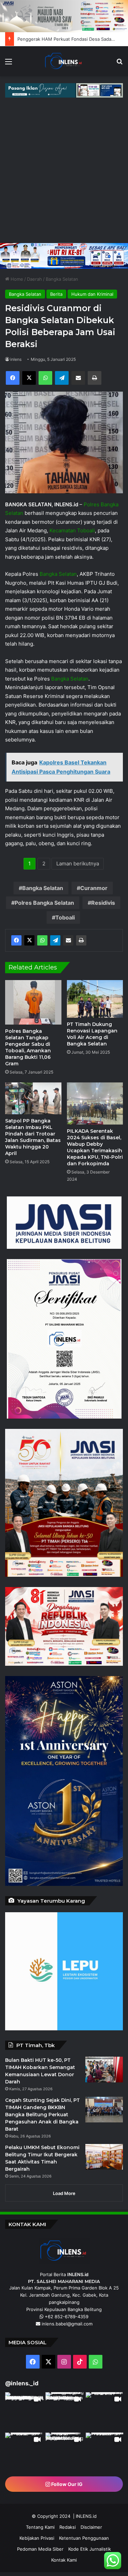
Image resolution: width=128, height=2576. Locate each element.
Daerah (34, 279)
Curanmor (94, 888)
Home (16, 279)
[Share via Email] (68, 940)
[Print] (81, 940)
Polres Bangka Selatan (44, 903)
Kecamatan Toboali (72, 530)
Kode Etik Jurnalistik (90, 2549)
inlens (16, 359)
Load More (64, 2193)
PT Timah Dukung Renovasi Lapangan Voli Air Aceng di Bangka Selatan (92, 1034)
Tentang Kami (40, 2527)
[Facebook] (16, 940)
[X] (29, 940)
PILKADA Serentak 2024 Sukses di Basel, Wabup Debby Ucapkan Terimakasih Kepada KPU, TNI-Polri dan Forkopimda (95, 1147)
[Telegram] (55, 940)
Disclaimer (91, 2527)
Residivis (103, 903)
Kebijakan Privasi (37, 2538)
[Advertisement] (64, 175)
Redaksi (68, 2527)
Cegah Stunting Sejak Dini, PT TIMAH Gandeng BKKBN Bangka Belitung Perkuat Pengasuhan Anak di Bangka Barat (42, 2115)
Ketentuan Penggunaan (84, 2538)
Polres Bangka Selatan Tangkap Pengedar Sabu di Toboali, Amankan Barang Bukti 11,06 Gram (28, 1047)
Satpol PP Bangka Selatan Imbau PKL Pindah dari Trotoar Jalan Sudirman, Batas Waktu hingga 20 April (33, 1137)
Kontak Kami (64, 2560)
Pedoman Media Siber (40, 2549)
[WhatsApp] (42, 940)
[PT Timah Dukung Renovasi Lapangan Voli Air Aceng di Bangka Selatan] (95, 999)
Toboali (65, 917)
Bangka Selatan (62, 279)
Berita (56, 294)
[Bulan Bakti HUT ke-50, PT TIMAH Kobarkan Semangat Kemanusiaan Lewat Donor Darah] (104, 2070)
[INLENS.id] (64, 61)
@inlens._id (22, 2383)
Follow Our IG (66, 2484)
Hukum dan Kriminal (92, 294)
